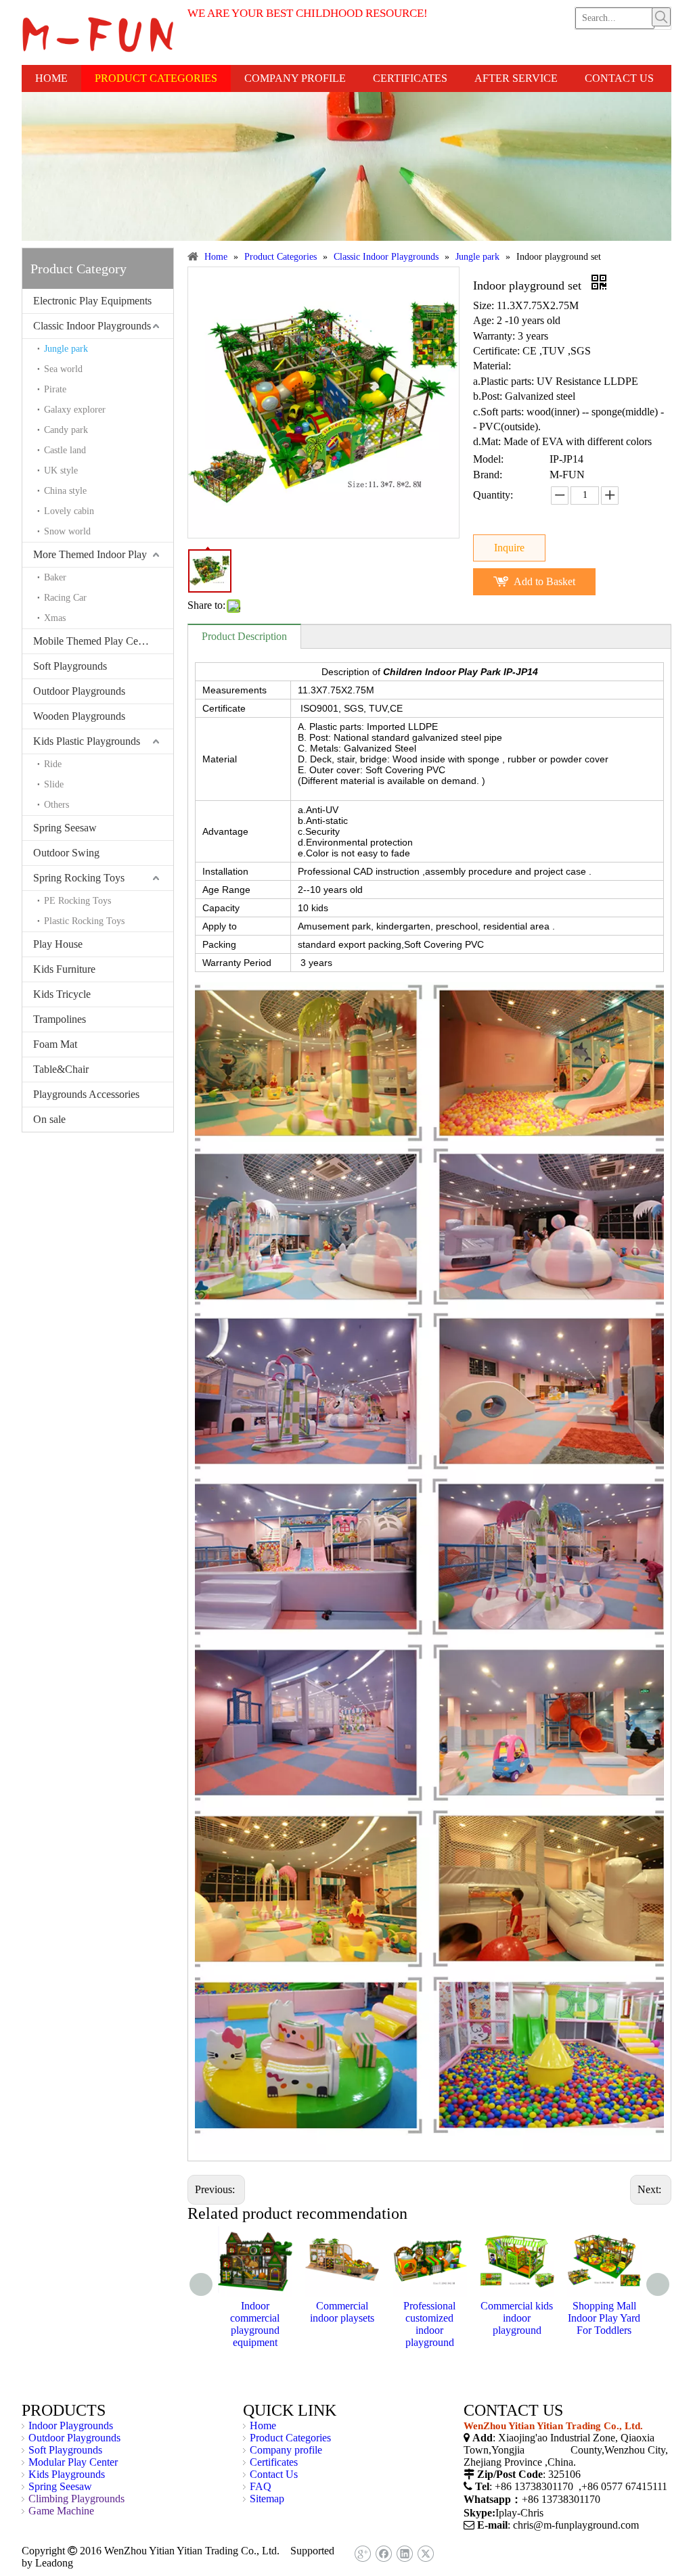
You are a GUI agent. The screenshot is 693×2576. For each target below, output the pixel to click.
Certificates (274, 2462)
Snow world (67, 531)
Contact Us (274, 2474)
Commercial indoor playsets (342, 2312)
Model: (488, 459)
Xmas (55, 618)
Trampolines (60, 1019)
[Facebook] (383, 2554)
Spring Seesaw (65, 828)
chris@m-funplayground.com (576, 2525)
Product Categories (290, 2438)
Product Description (244, 636)
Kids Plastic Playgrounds (87, 741)
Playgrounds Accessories (86, 1094)
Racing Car (65, 598)
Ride (53, 764)
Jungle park (66, 349)
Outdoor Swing (66, 853)
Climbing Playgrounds (76, 2499)
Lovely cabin (69, 511)
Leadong (54, 2563)
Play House (58, 944)
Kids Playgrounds (67, 2474)
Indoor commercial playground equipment (255, 2324)
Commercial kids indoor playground (517, 2318)
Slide (54, 784)
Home (263, 2425)
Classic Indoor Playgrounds (92, 326)
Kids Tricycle (62, 994)
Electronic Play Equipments (92, 301)
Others (57, 805)
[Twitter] (425, 2554)
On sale (49, 1119)
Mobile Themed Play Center (94, 641)
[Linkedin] (404, 2554)
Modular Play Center (73, 2462)
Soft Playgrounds (70, 666)
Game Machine (61, 2511)
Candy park (66, 430)
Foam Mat (55, 1044)
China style (65, 491)
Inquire (509, 548)
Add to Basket (544, 581)
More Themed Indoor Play (90, 554)
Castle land (65, 450)
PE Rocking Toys (77, 901)
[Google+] (362, 2554)
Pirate (55, 389)
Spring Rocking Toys (79, 878)
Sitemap (267, 2499)
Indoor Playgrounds (71, 2425)
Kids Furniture (64, 969)
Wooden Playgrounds (79, 716)
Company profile (286, 2450)
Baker (55, 577)
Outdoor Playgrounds (79, 691)
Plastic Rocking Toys (84, 921)
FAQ (261, 2486)
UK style (61, 470)
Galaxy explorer (75, 410)
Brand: (488, 475)
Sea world (63, 369)
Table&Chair (61, 1069)
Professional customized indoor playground (429, 2324)
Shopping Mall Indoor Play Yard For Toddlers (604, 2318)
